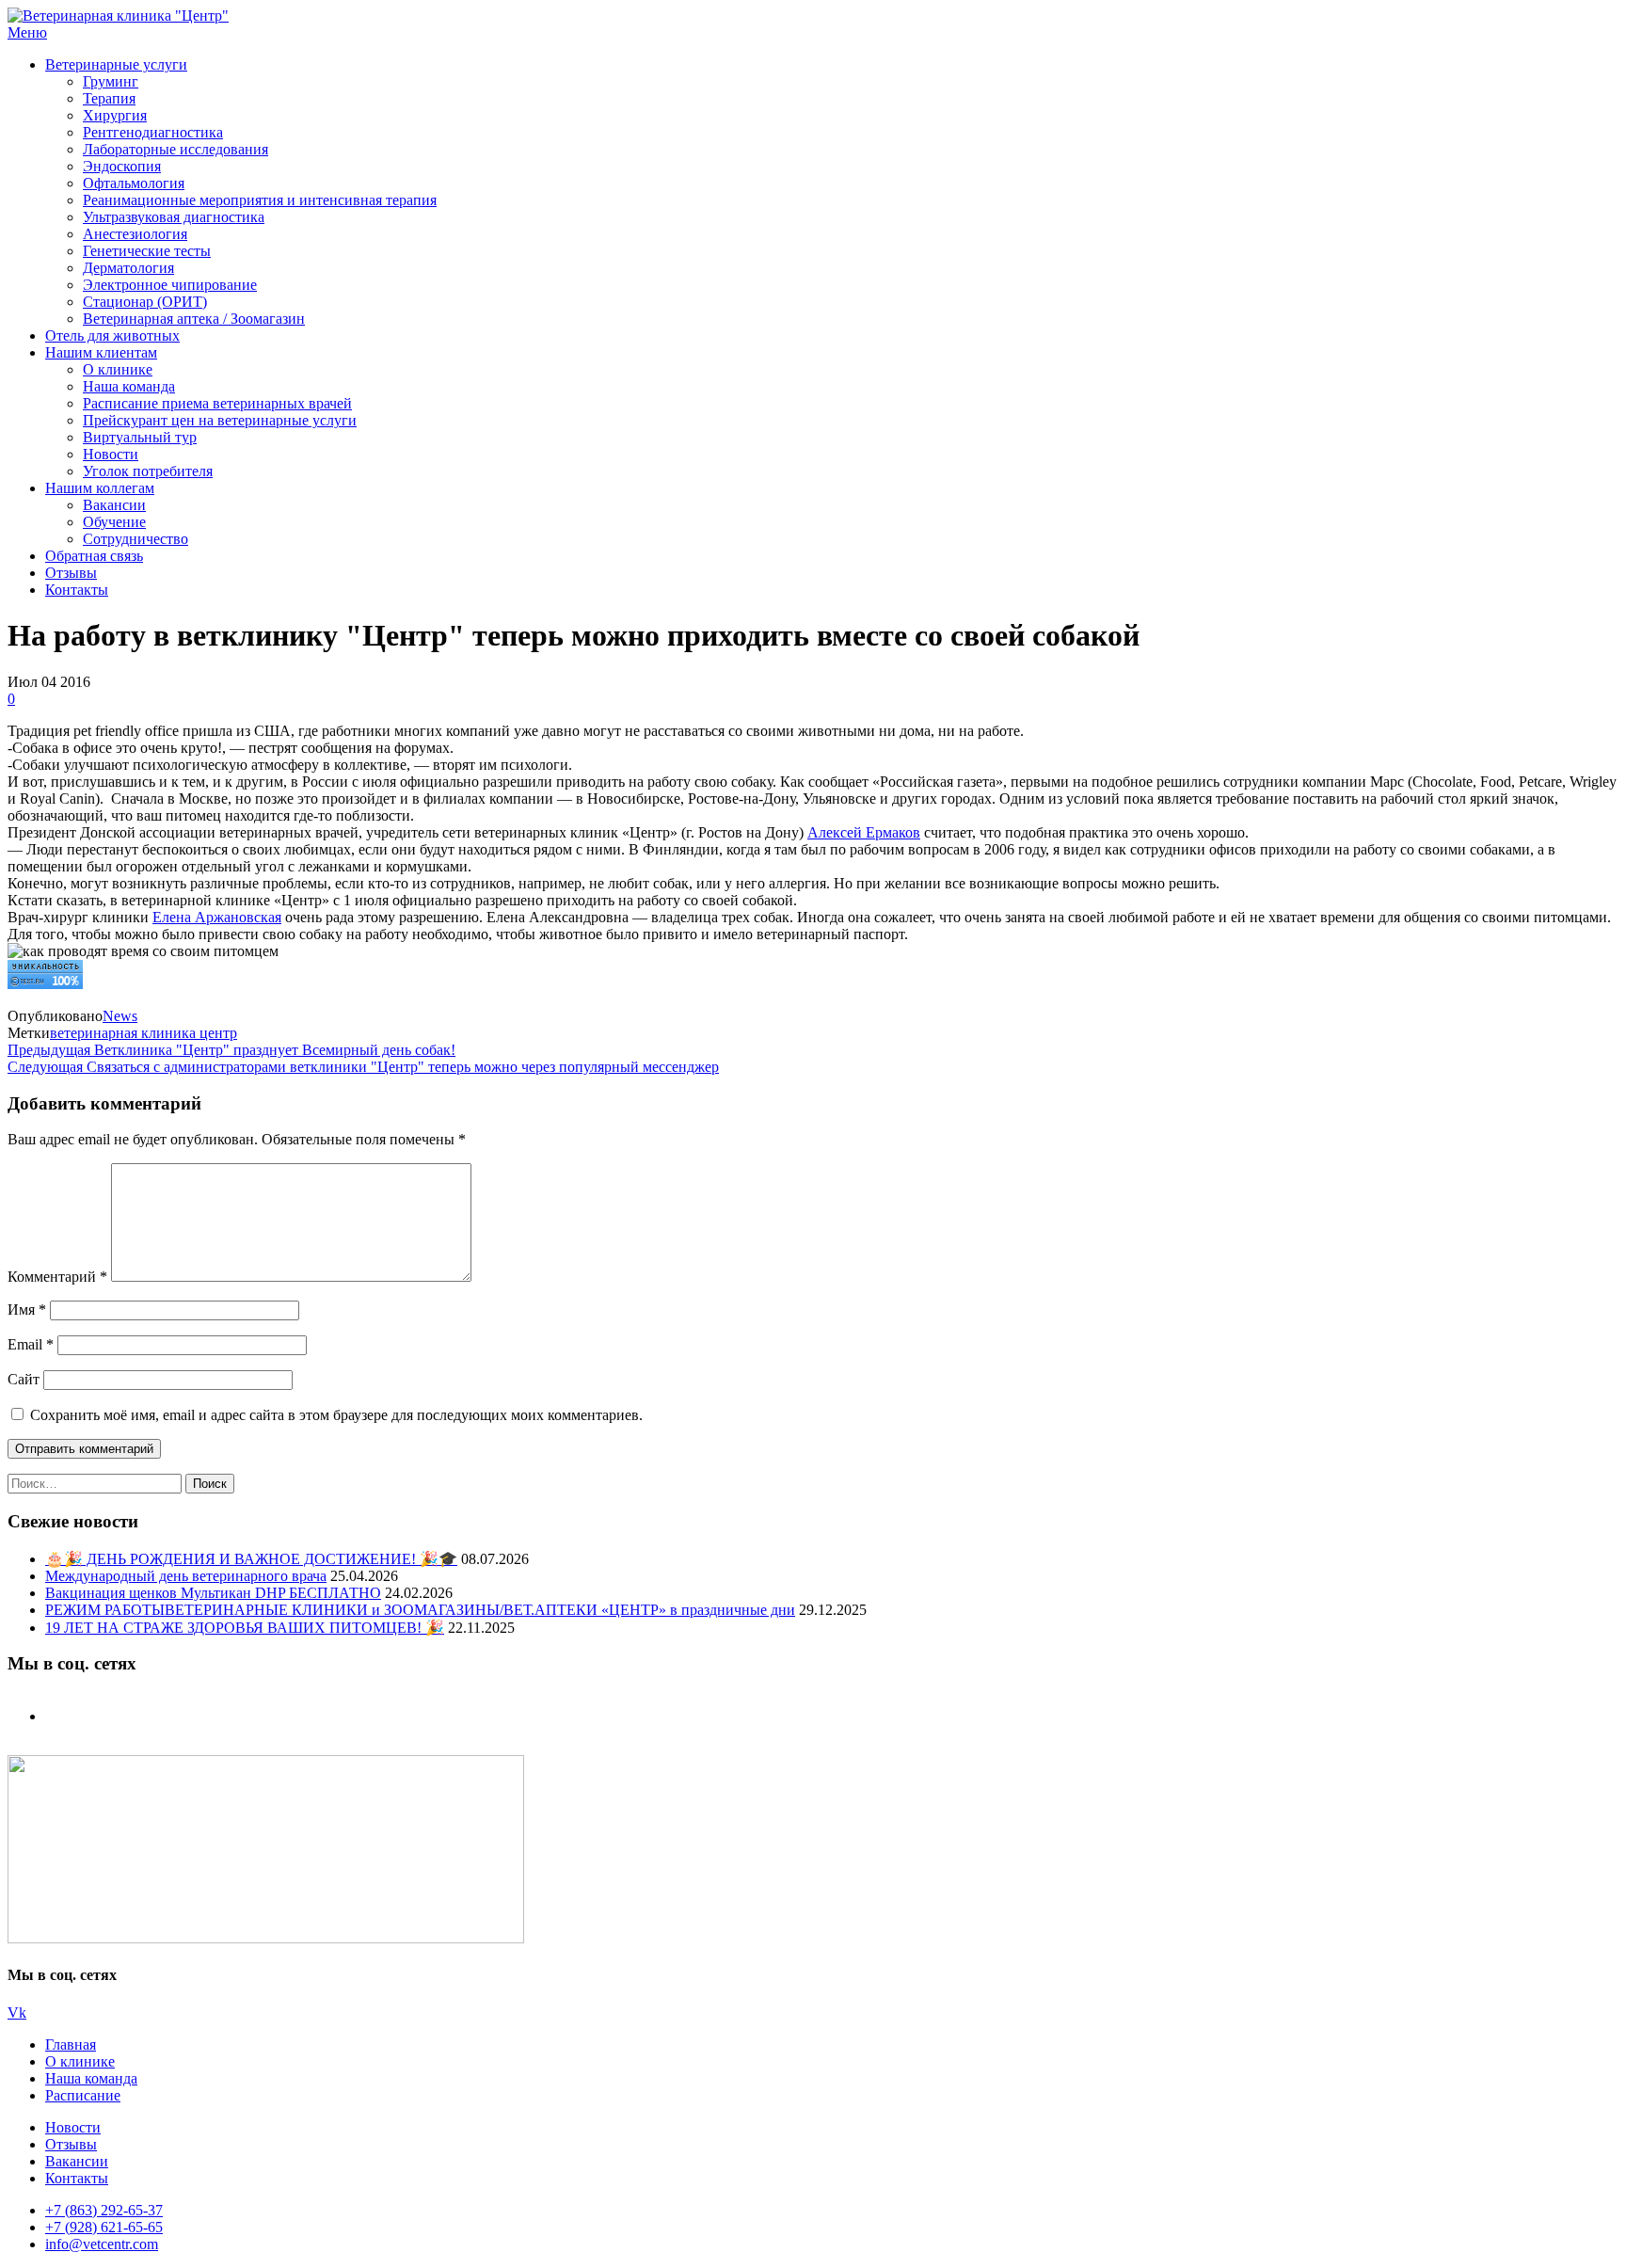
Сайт (24, 1379)
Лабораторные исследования (175, 149)
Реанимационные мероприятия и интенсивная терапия (260, 200)
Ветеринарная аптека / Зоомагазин (194, 319)
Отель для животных (112, 335)
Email (31, 1344)
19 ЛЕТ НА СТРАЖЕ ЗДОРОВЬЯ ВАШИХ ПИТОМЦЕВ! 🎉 (245, 1628)
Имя (27, 1310)
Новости (111, 454)
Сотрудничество (135, 539)
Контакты (77, 590)
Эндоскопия (122, 166)
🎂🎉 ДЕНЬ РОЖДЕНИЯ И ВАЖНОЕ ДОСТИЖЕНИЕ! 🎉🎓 (251, 1559)
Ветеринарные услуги (116, 64)
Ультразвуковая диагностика (174, 217)
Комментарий (57, 1277)
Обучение (114, 522)
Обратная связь (94, 556)
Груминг (111, 81)
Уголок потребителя (148, 471)
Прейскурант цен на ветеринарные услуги (220, 420)
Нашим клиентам (101, 352)
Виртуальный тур (140, 437)
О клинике (118, 369)
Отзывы (71, 573)
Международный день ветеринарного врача (186, 1576)
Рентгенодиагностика (153, 132)
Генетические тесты (147, 251)
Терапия (109, 98)
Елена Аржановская (217, 917)
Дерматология (128, 268)
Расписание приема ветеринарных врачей (217, 403)
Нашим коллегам (100, 488)
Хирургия (115, 115)
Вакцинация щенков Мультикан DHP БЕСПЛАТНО (213, 1593)
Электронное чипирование (170, 285)
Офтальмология (134, 183)
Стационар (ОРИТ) (145, 302)
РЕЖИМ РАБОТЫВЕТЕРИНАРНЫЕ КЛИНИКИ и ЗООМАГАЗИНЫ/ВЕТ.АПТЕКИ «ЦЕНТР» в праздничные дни (420, 1610)
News (120, 1016)
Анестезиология (135, 234)
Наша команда (129, 386)
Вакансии (114, 505)
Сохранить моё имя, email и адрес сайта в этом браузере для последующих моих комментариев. (336, 1415)
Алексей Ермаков (864, 832)
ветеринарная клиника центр (143, 1033)
